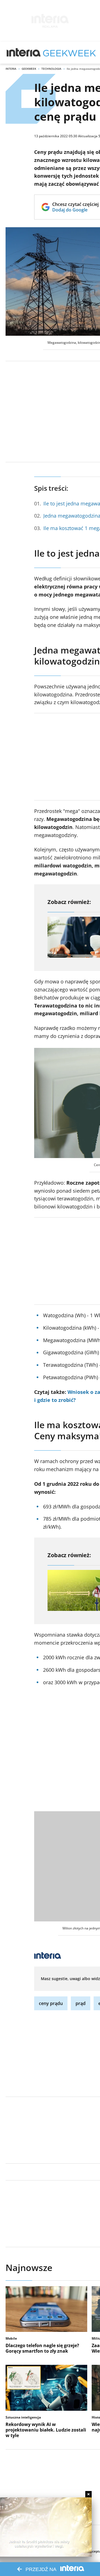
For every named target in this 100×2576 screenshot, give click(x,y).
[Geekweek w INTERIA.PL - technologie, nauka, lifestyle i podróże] (69, 53)
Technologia (51, 69)
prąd (81, 2003)
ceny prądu (51, 2003)
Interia (11, 69)
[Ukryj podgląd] (88, 2494)
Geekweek (29, 69)
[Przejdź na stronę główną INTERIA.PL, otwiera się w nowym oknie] (24, 53)
